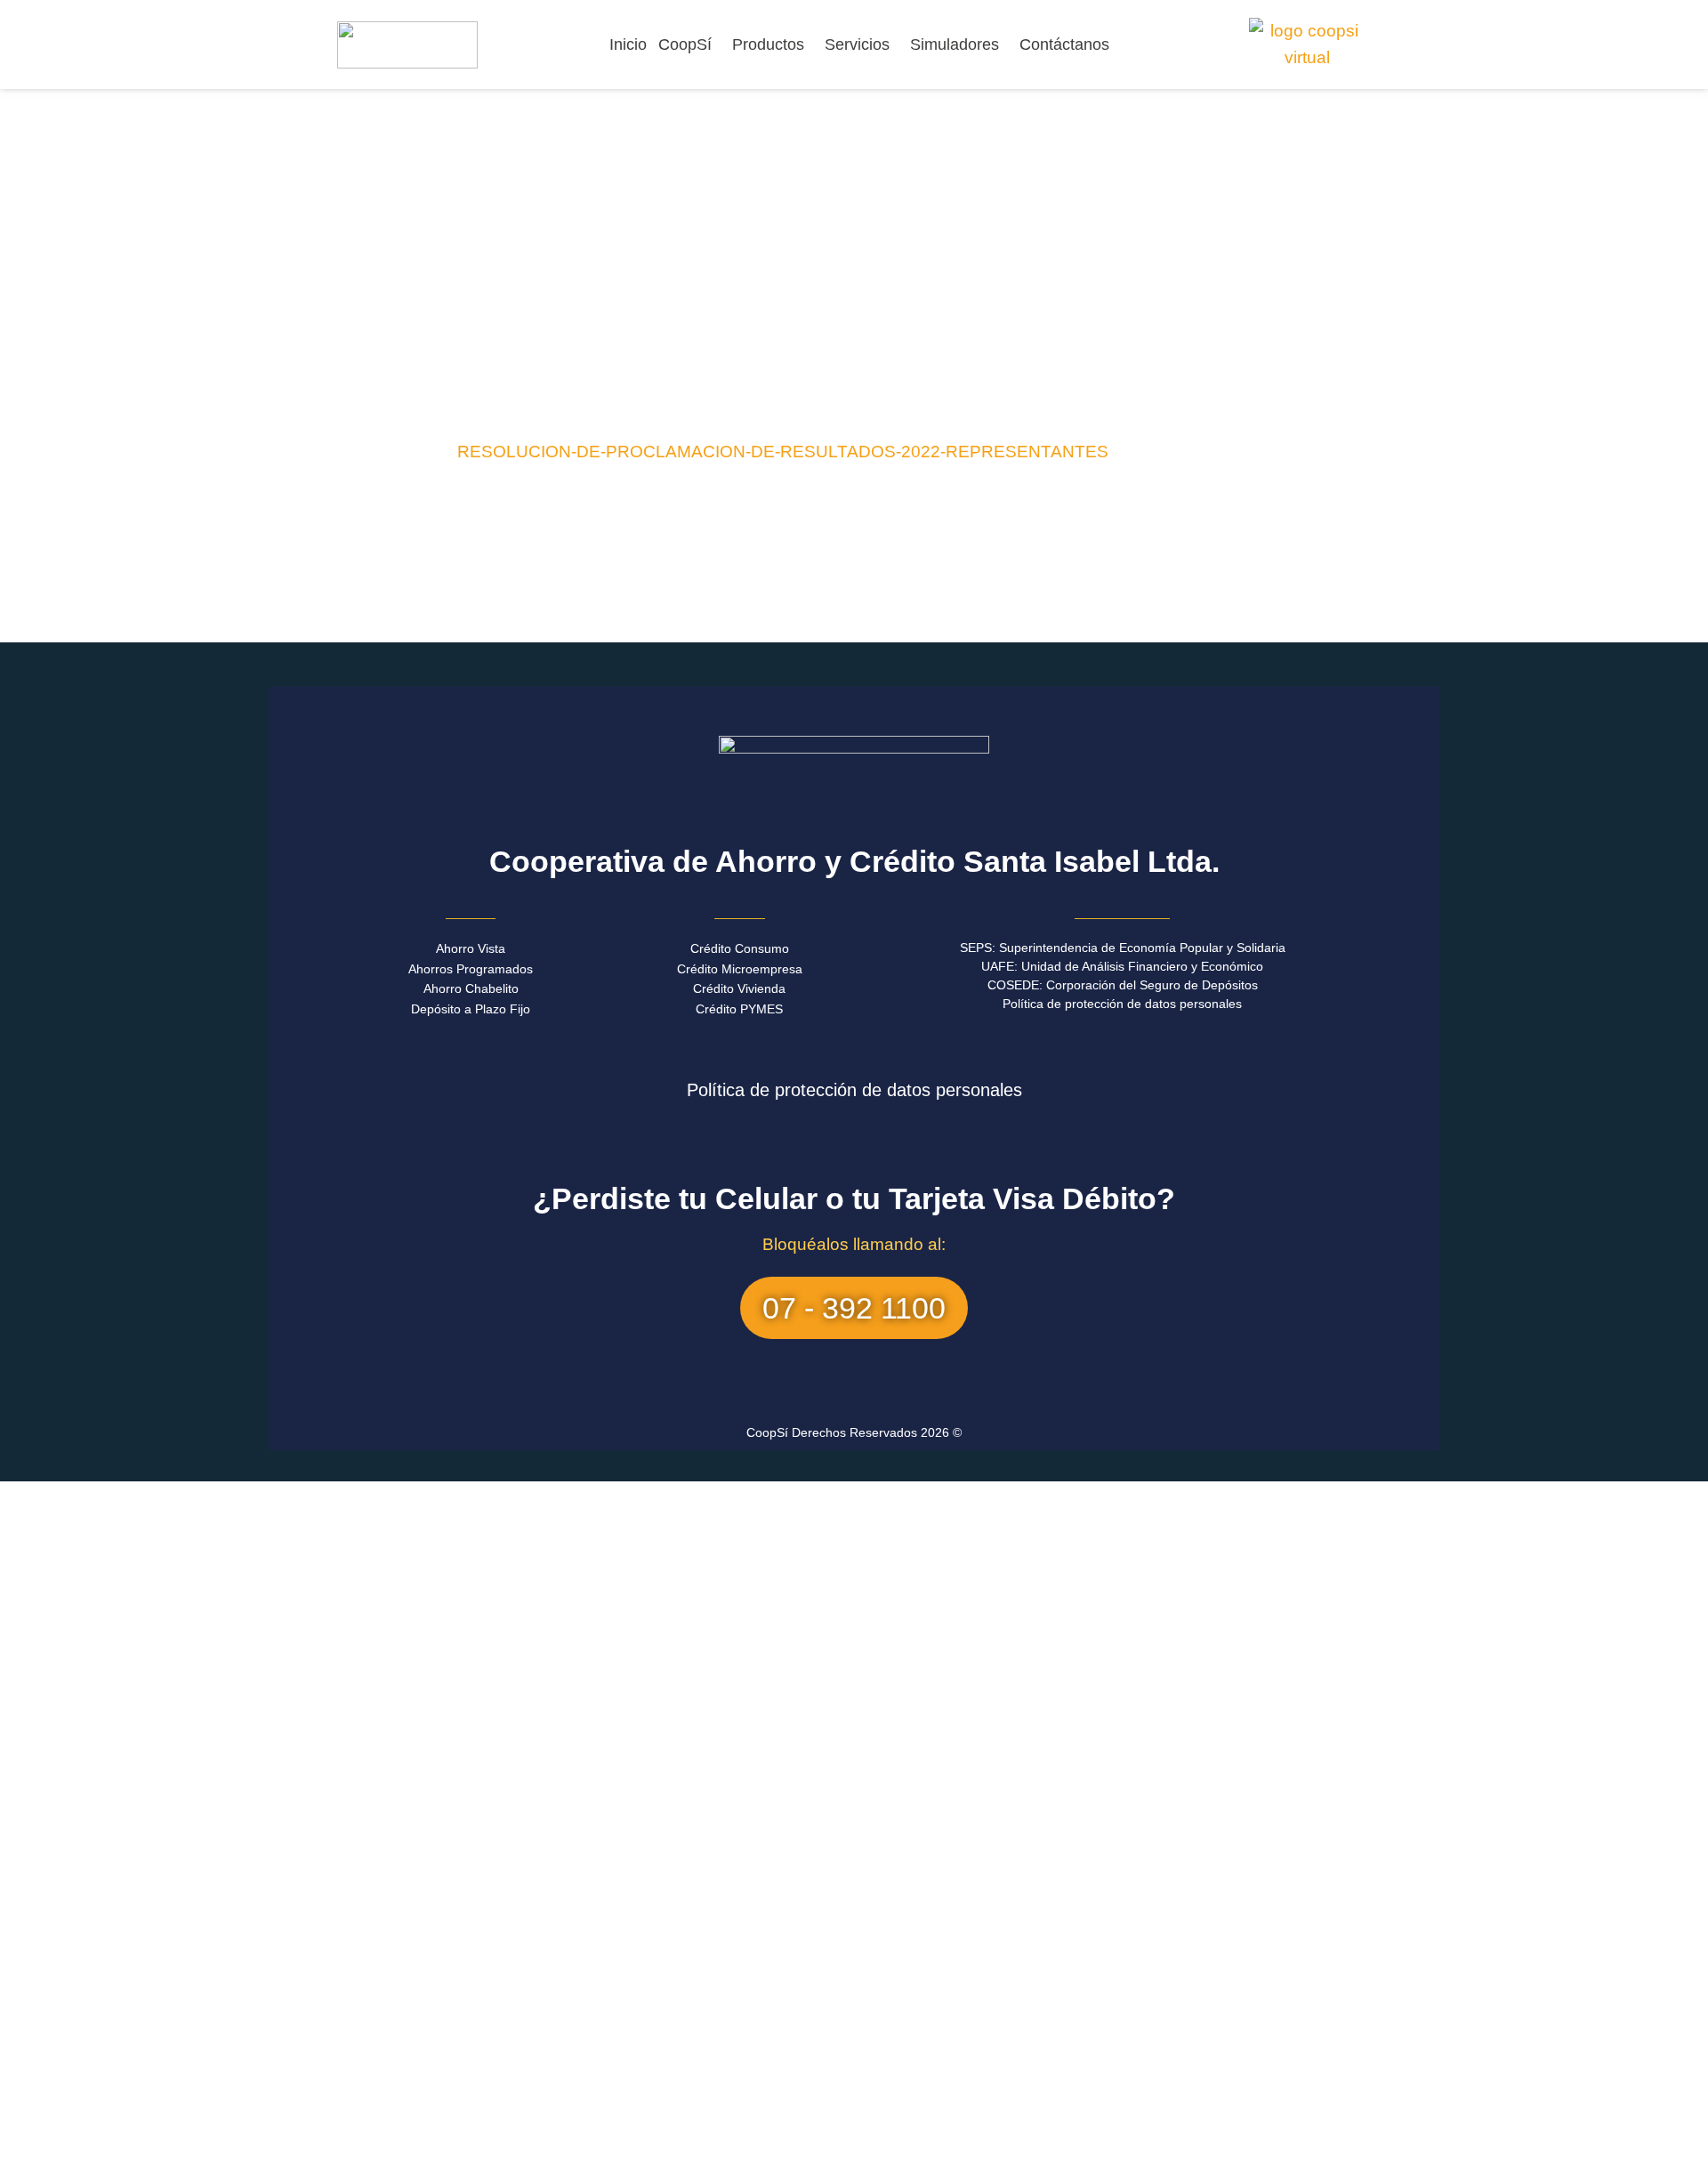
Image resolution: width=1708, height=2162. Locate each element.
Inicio (628, 44)
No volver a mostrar (365, 2144)
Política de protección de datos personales (1122, 1004)
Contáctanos (1064, 44)
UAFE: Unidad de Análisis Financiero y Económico (1122, 966)
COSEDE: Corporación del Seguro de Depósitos (1123, 985)
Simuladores (955, 44)
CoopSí (685, 44)
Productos (768, 44)
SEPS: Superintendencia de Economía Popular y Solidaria (1123, 948)
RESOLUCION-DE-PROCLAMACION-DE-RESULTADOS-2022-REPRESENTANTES (783, 452)
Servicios (857, 44)
